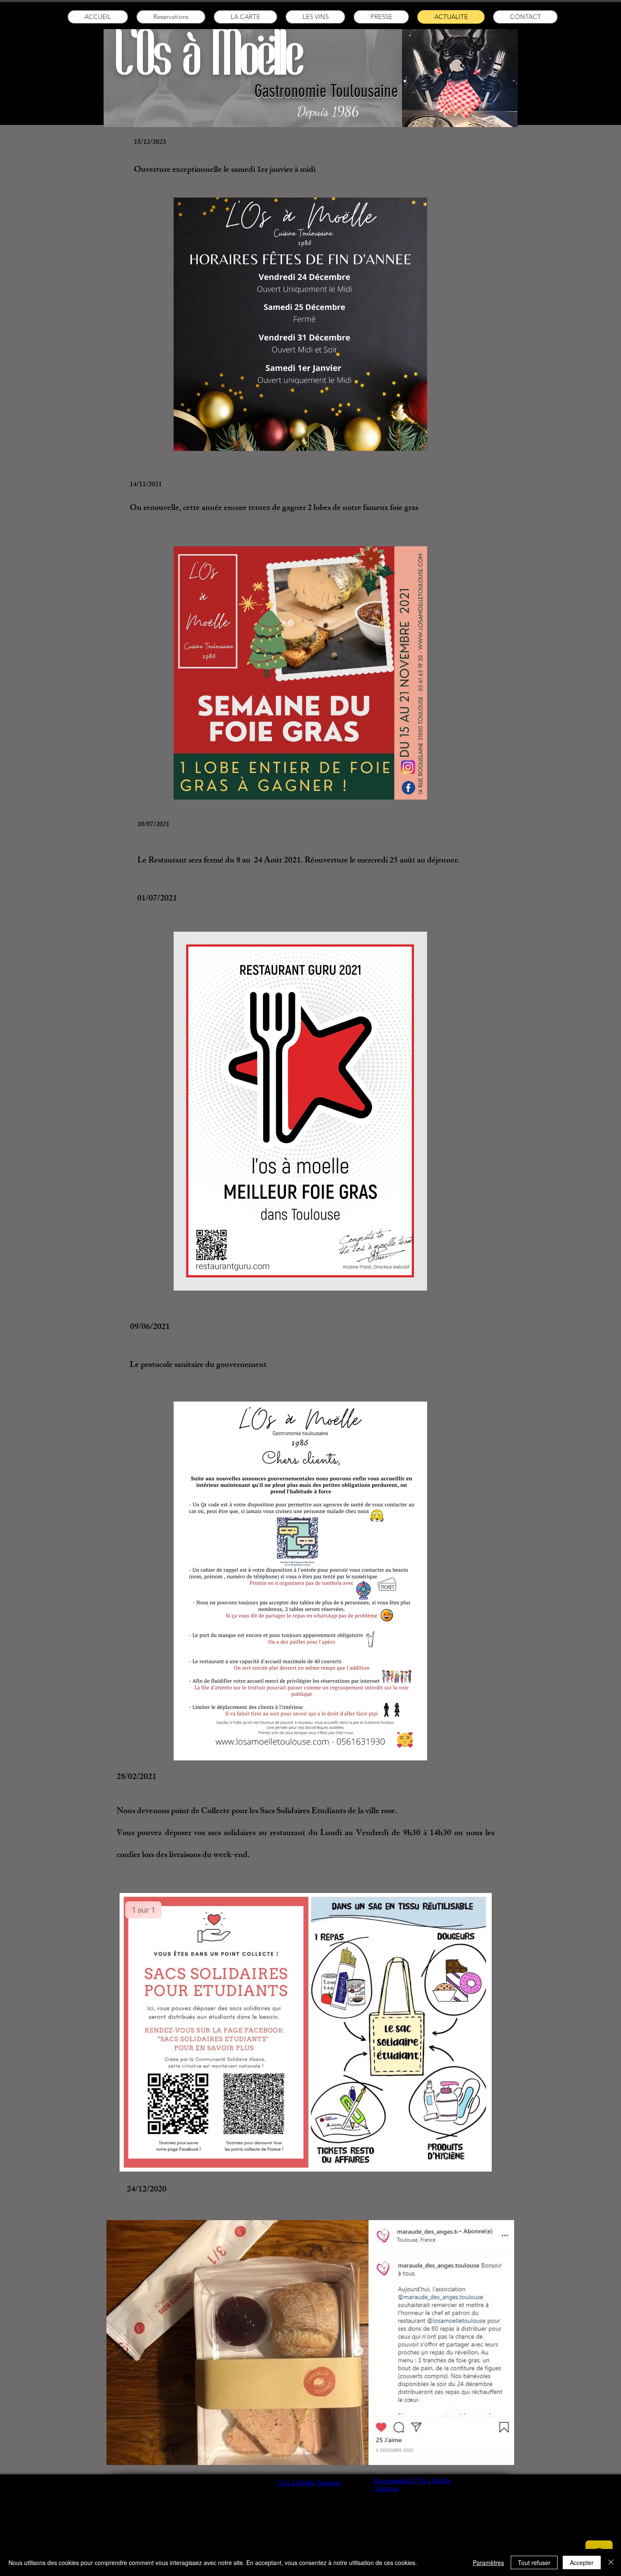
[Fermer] (611, 2562)
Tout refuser (534, 2562)
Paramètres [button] (488, 2562)
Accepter (582, 2562)
